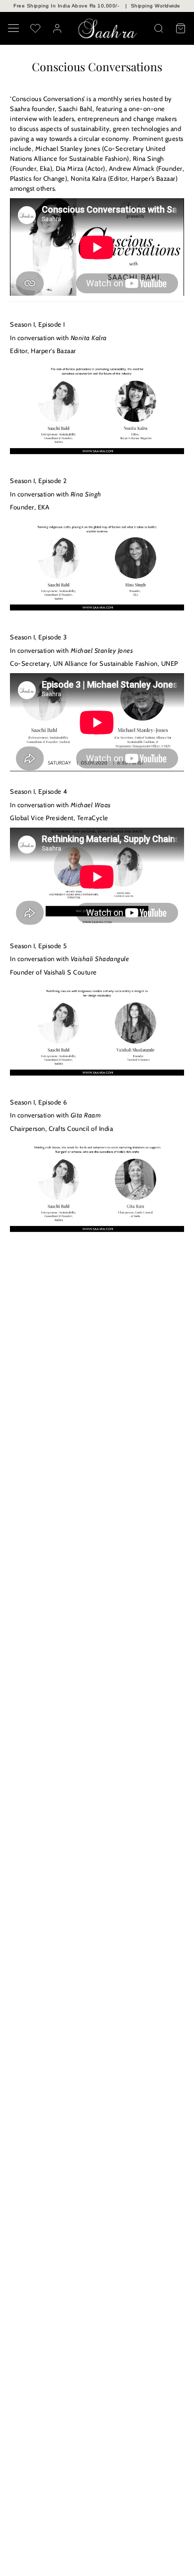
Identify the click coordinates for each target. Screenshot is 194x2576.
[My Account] (57, 28)
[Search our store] (159, 28)
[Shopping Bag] (181, 28)
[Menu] (13, 28)
